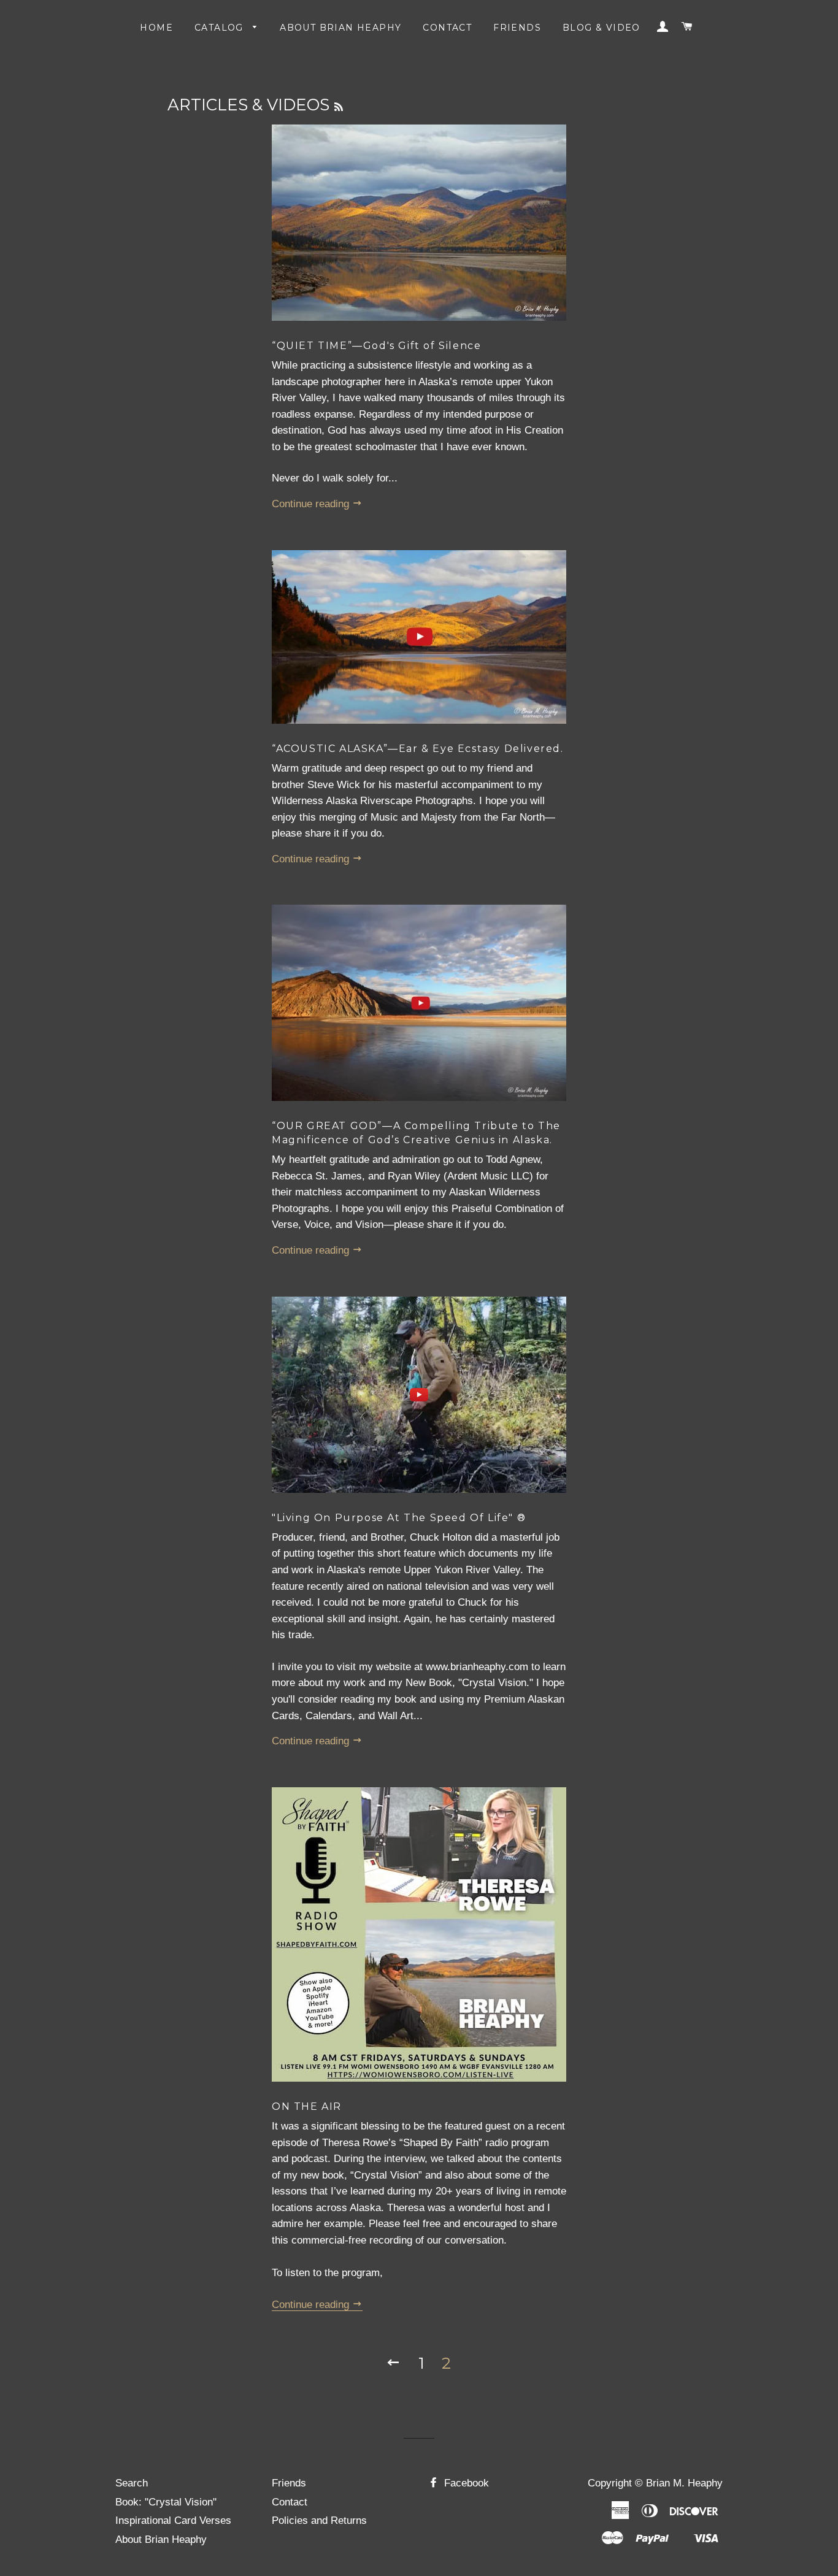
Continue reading (312, 504)
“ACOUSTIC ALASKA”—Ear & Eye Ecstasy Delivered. (418, 749)
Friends (517, 28)
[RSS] (339, 107)
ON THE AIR (307, 2106)
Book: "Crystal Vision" (166, 2502)
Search (132, 2483)
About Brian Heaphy (340, 28)
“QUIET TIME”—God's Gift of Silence (376, 346)
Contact (447, 28)
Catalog (221, 28)
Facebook (465, 2483)
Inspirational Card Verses (173, 2520)
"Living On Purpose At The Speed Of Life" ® (399, 1518)
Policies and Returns (319, 2520)
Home (156, 28)
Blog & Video (602, 28)
